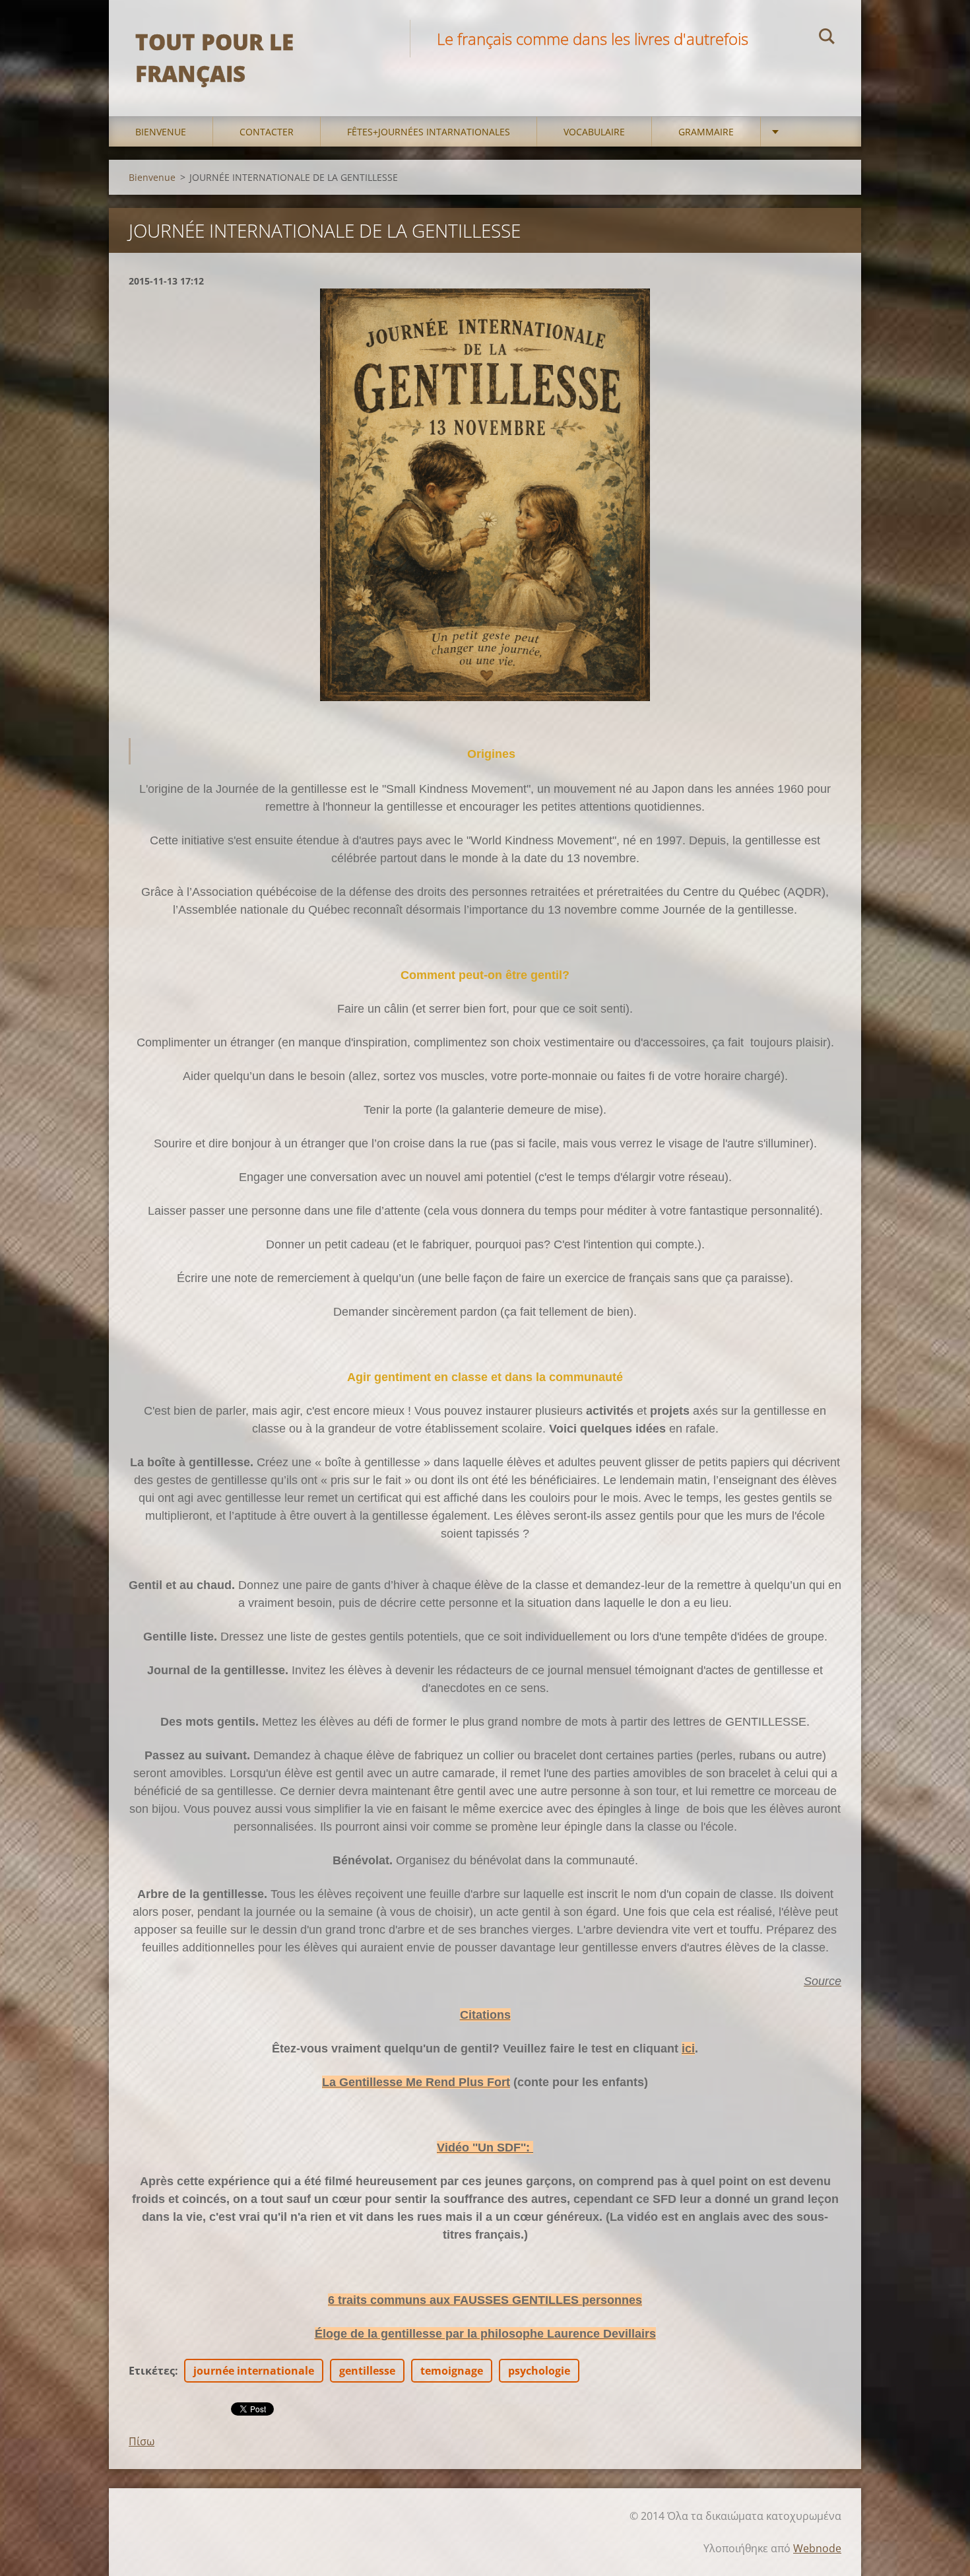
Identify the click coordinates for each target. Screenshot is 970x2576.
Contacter (267, 132)
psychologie (539, 2371)
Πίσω (142, 2441)
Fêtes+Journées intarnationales (429, 132)
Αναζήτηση (827, 38)
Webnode (817, 2548)
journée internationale (254, 2371)
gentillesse (367, 2371)
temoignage (452, 2371)
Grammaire (706, 132)
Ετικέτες (152, 2371)
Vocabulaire (594, 132)
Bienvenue (161, 132)
